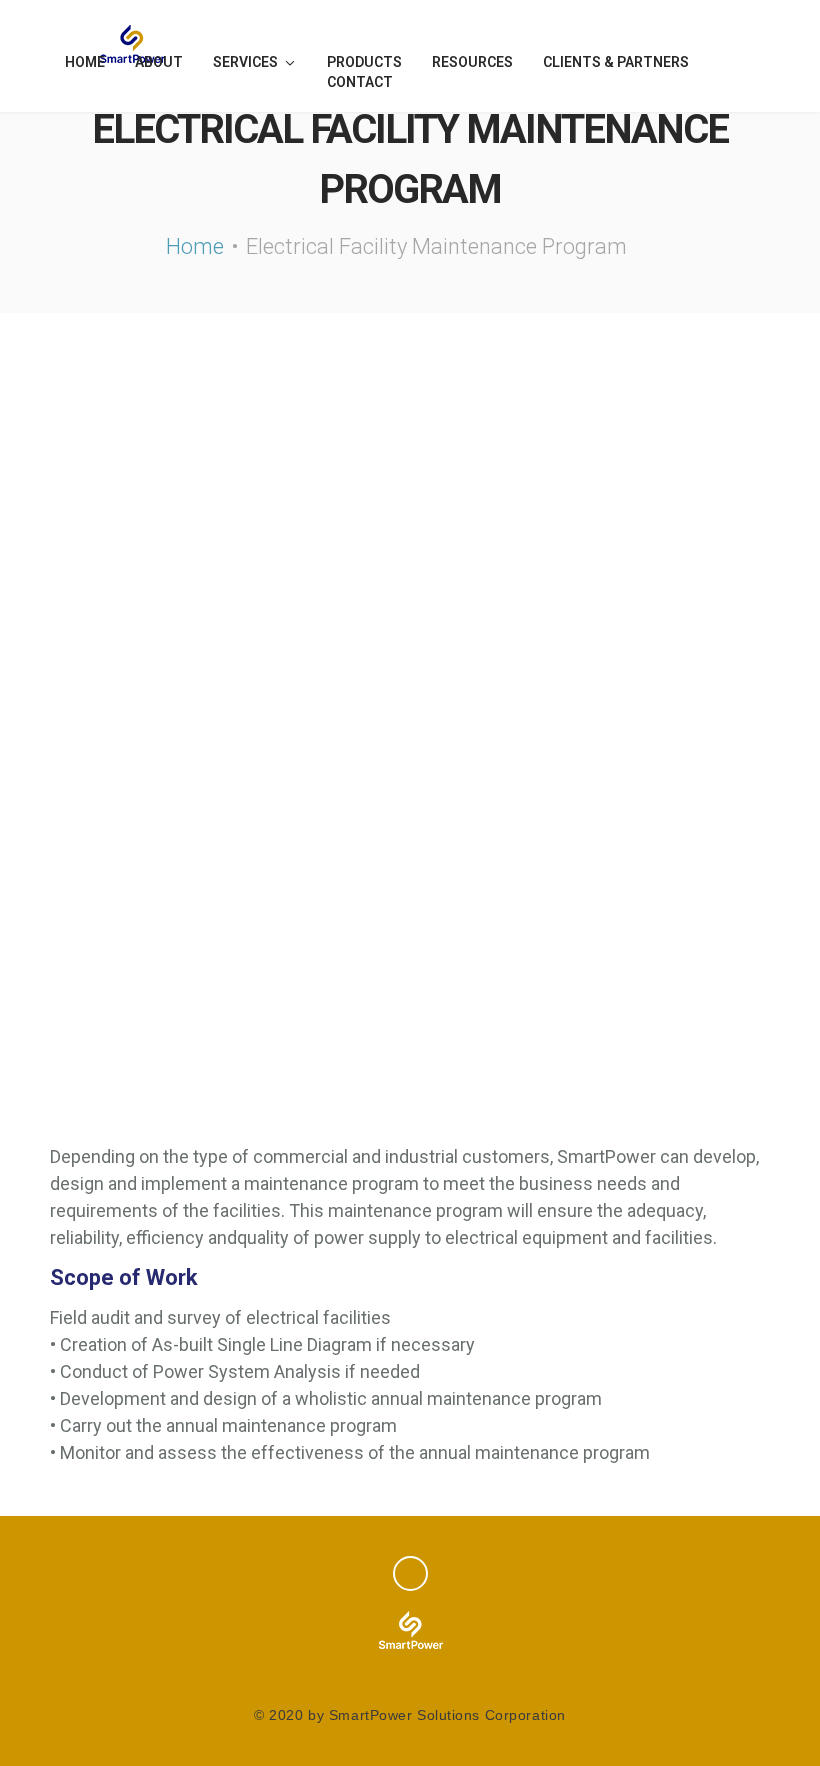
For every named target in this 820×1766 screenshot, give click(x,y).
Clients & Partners (616, 62)
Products (364, 62)
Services (245, 62)
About (159, 62)
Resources (472, 62)
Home (85, 62)
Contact (360, 82)
